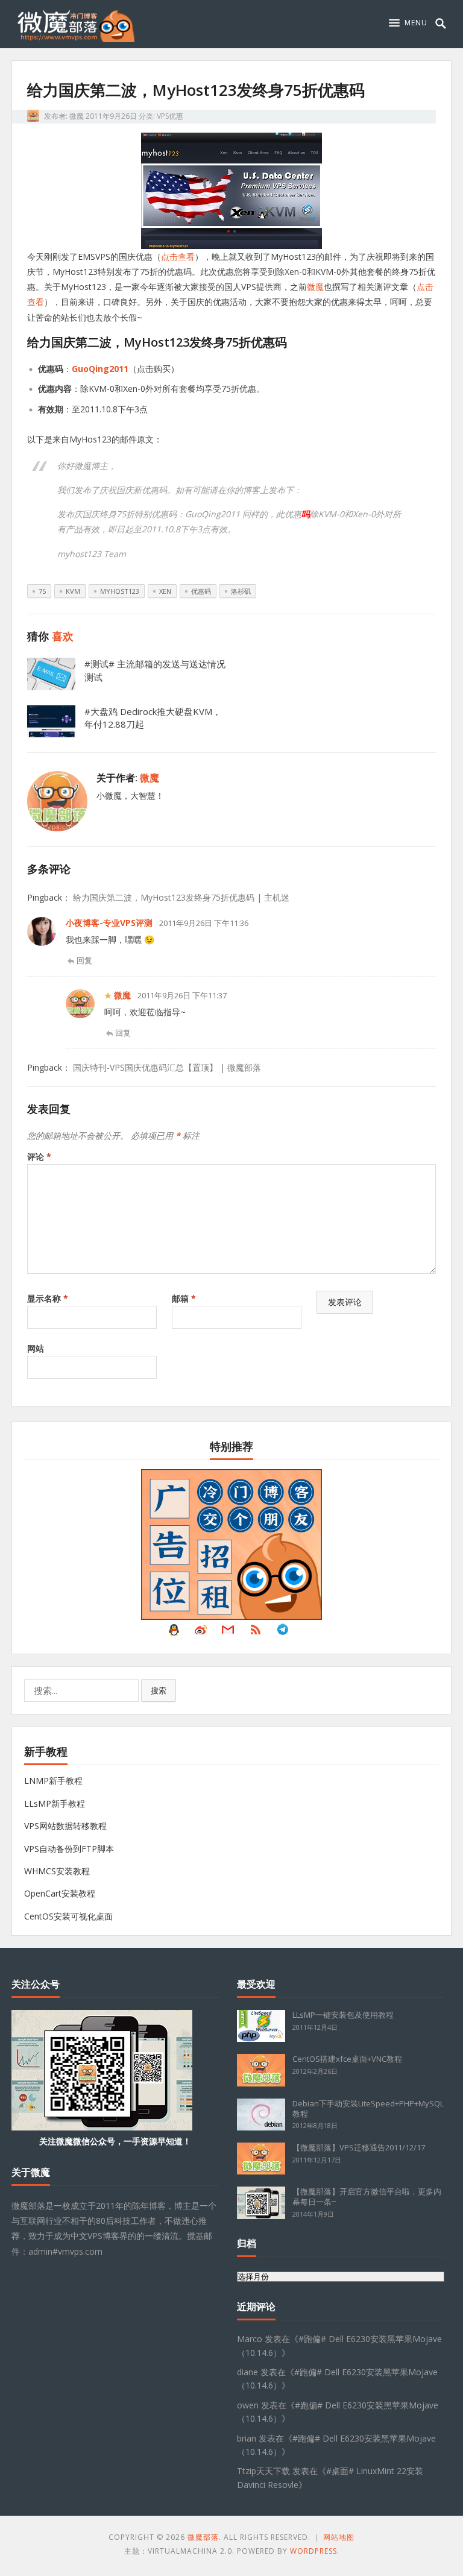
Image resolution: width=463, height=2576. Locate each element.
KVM (73, 591)
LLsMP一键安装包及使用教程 (343, 2015)
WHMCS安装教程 (57, 1871)
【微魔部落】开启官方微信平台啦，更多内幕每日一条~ (367, 2197)
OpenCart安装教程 (60, 1893)
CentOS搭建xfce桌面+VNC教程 (347, 2059)
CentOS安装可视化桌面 (68, 1916)
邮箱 (184, 1298)
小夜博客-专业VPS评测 (109, 923)
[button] (408, 23)
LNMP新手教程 (53, 1781)
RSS (256, 1633)
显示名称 (48, 1298)
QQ (174, 1633)
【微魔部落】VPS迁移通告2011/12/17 (359, 2147)
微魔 (77, 116)
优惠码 (201, 591)
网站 (36, 1348)
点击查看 (178, 257)
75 (42, 591)
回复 (84, 960)
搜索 (159, 1690)
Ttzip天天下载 (263, 2471)
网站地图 (339, 2537)
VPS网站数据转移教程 (65, 1826)
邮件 (228, 1633)
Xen (165, 591)
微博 (201, 1633)
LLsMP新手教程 (55, 1803)
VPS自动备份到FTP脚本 (69, 1849)
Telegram (283, 1633)
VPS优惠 (170, 116)
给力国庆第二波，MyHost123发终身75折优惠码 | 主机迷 (181, 897)
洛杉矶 (241, 591)
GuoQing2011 (100, 369)
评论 (39, 1157)
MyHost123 (120, 591)
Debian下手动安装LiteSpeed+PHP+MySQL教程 (368, 2108)
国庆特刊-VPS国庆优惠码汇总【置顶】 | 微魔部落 (167, 1067)
